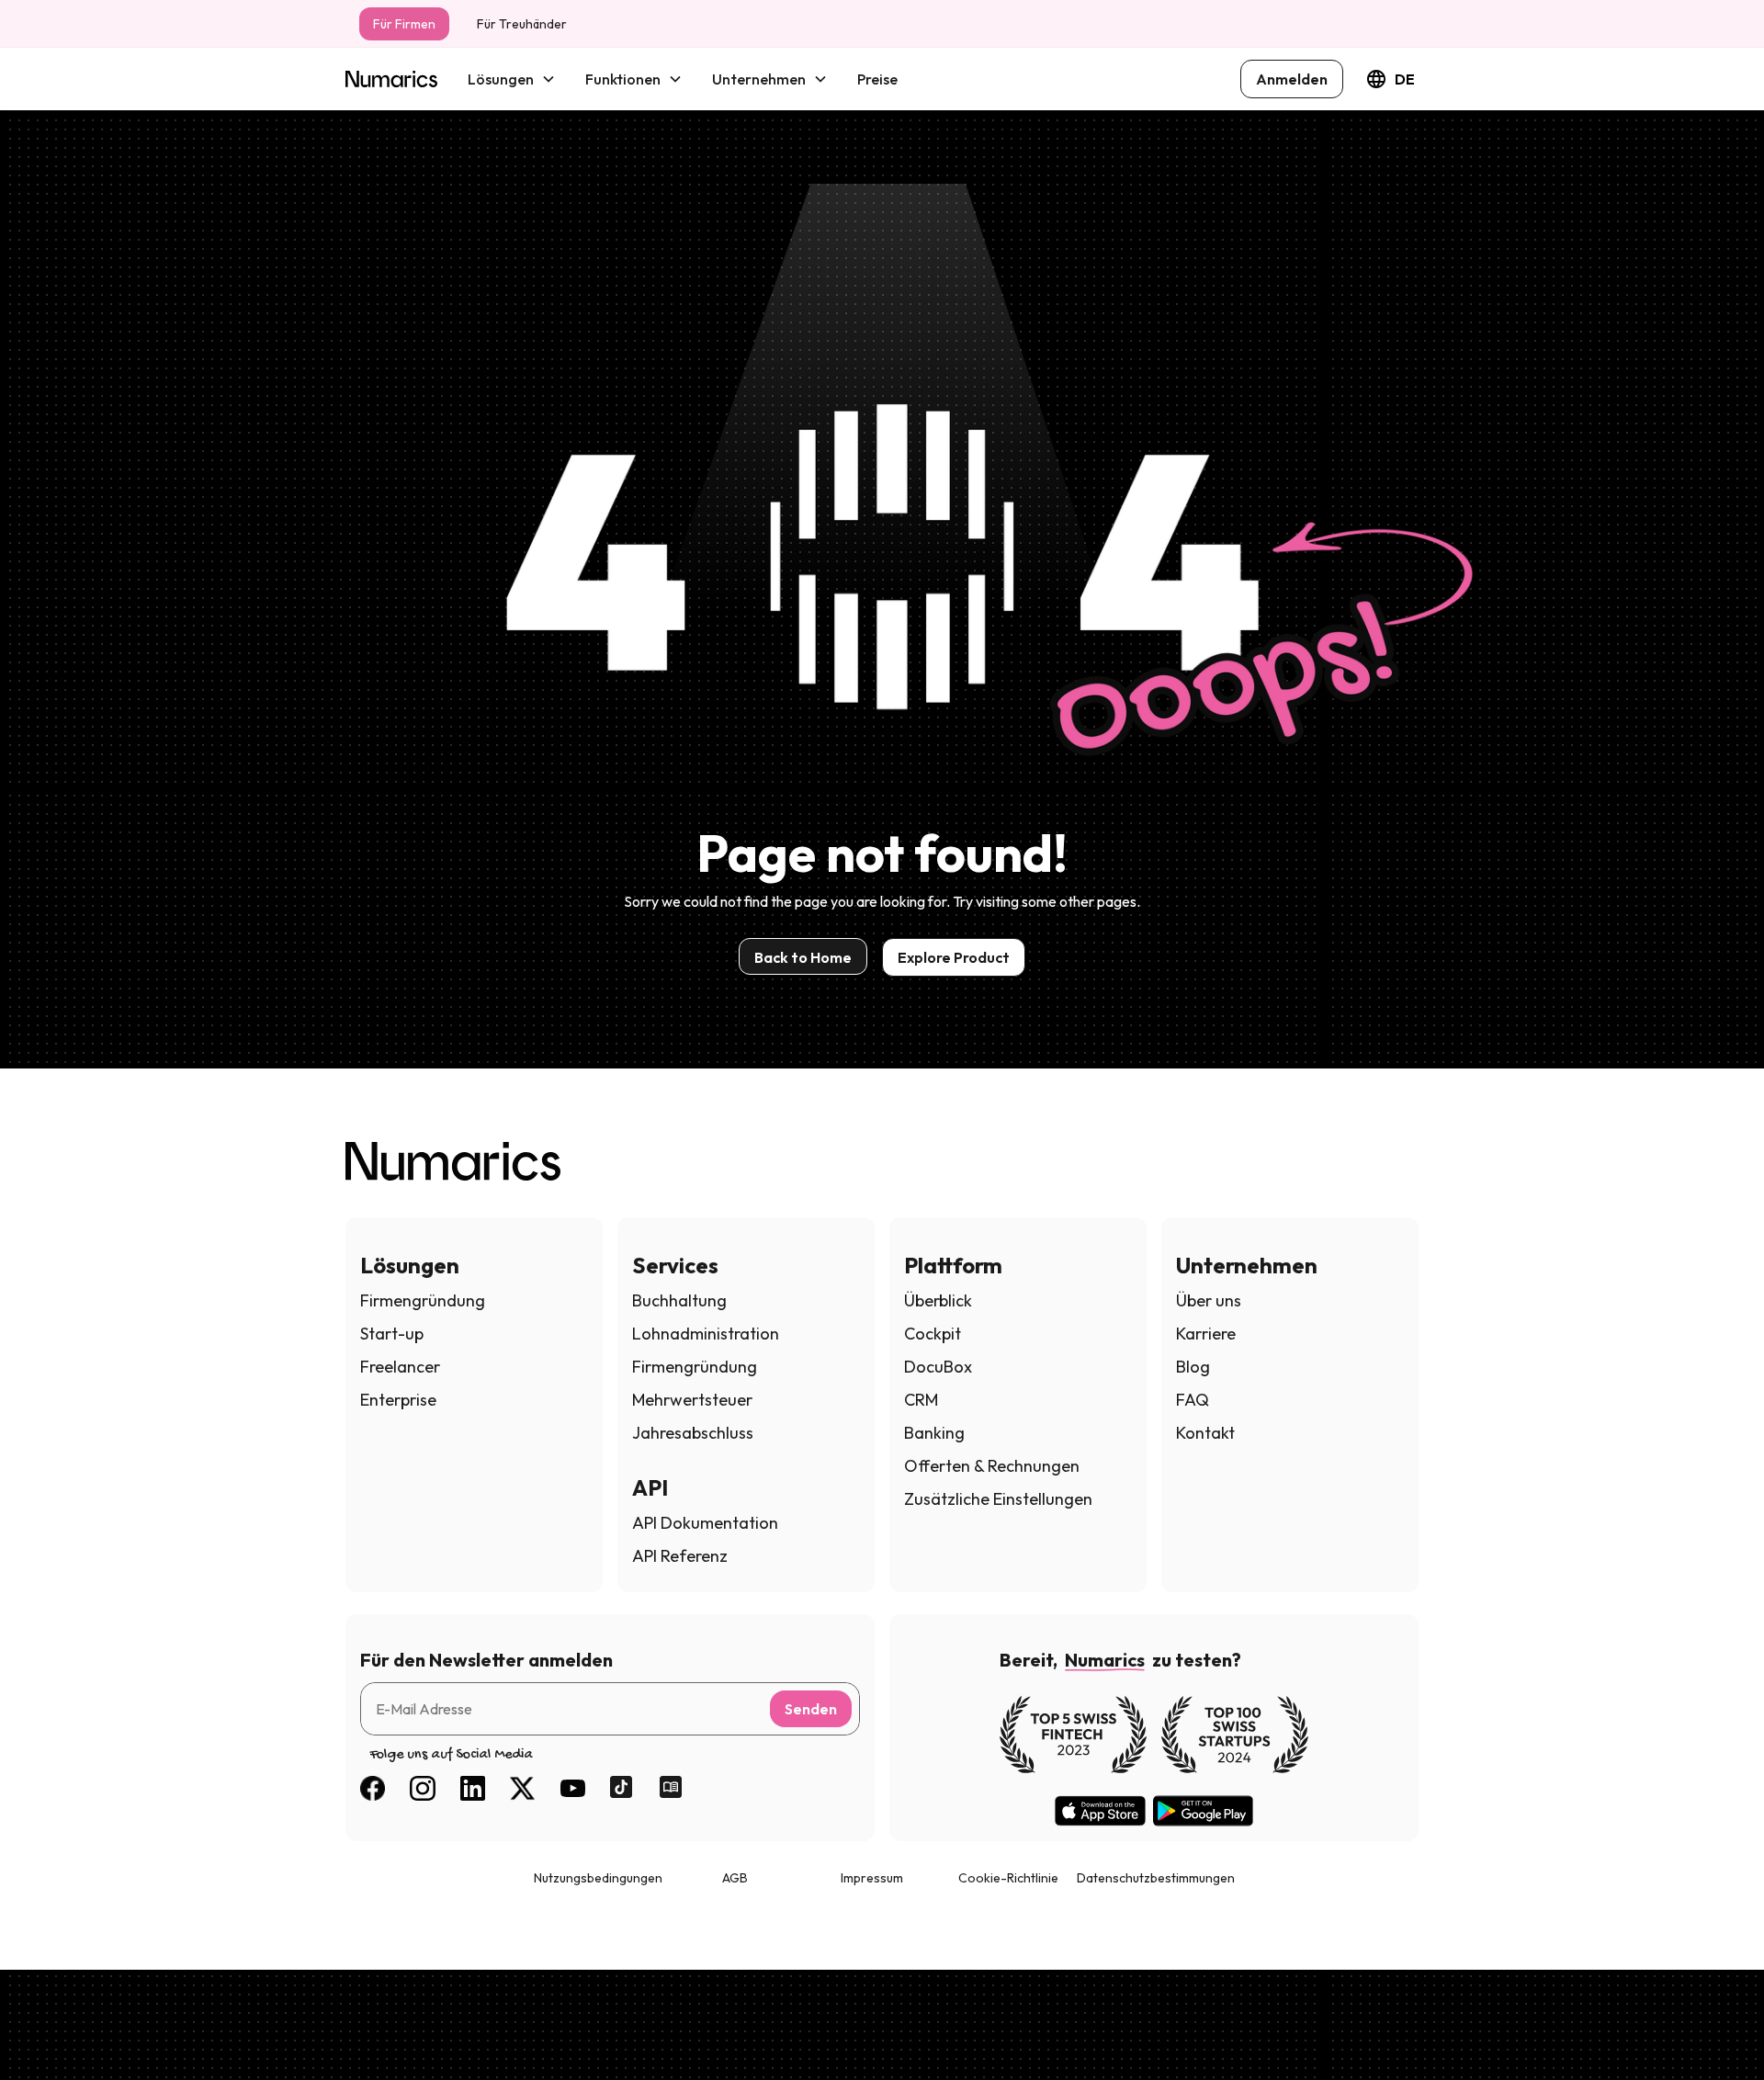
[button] (512, 79)
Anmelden (1292, 79)
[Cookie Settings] (48, 2032)
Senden (811, 1709)
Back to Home (803, 957)
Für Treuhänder (522, 24)
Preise (877, 79)
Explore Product (954, 957)
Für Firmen (404, 24)
